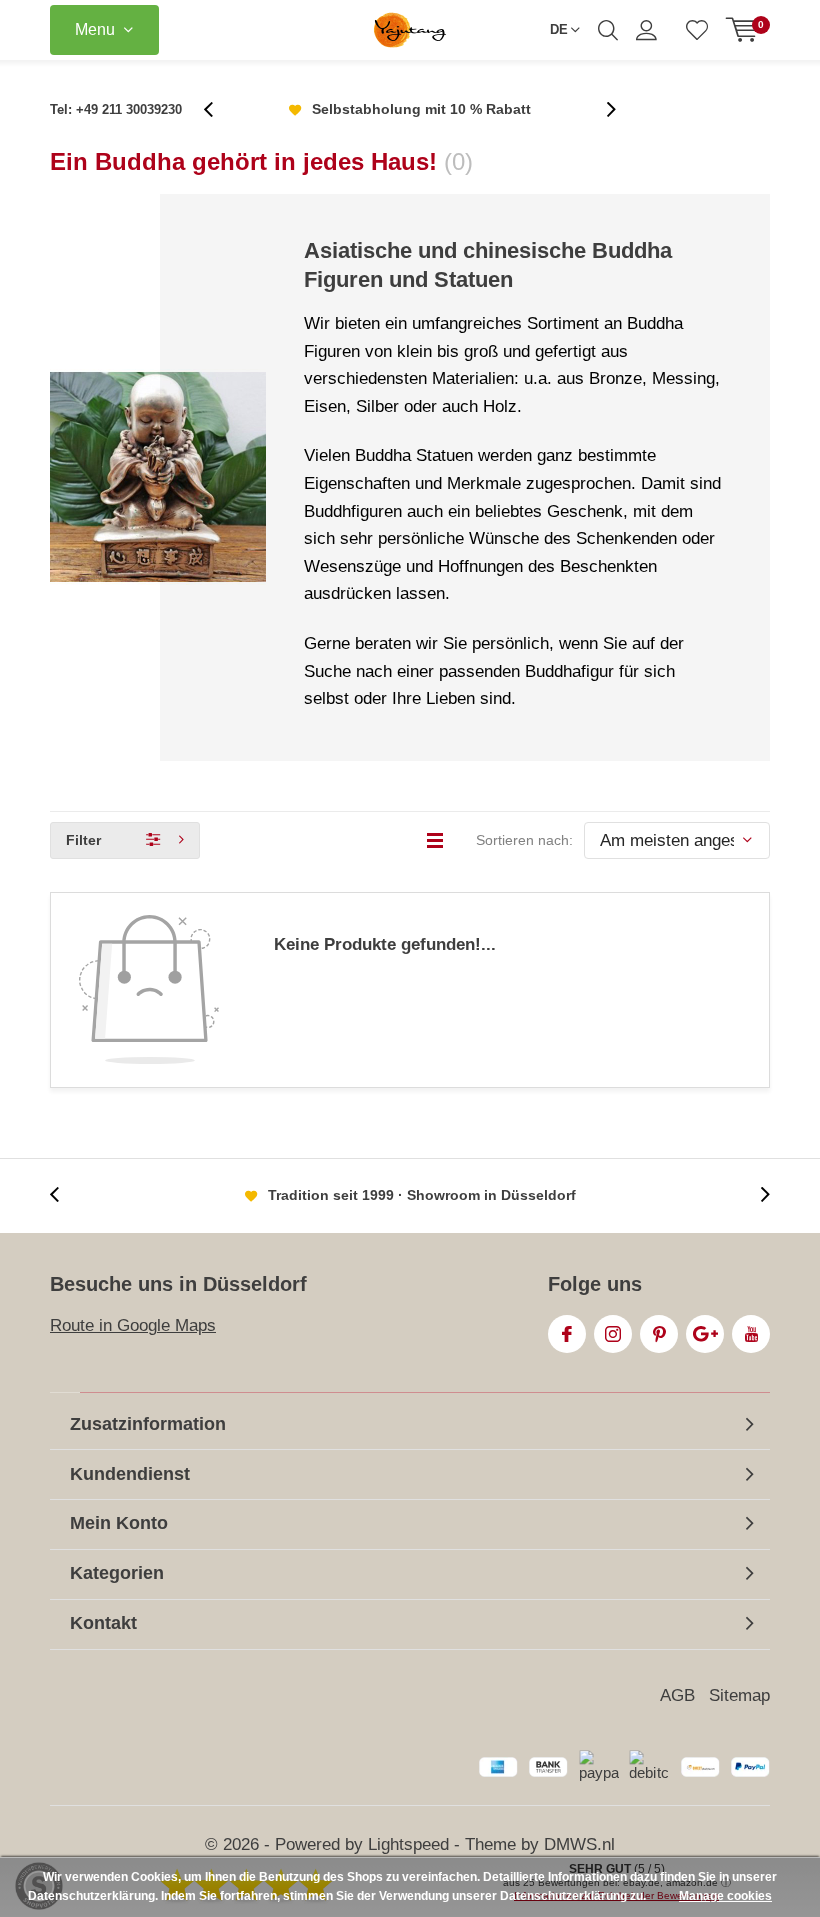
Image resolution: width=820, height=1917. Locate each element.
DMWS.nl (579, 1844)
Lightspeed (408, 1844)
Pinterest (659, 1334)
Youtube (751, 1334)
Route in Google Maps (133, 1325)
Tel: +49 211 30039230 (116, 109)
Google (705, 1334)
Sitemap (739, 1695)
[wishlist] (697, 30)
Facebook (567, 1334)
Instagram (613, 1334)
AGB (677, 1695)
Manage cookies (725, 1896)
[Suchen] (608, 30)
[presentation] (219, 109)
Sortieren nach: (524, 840)
